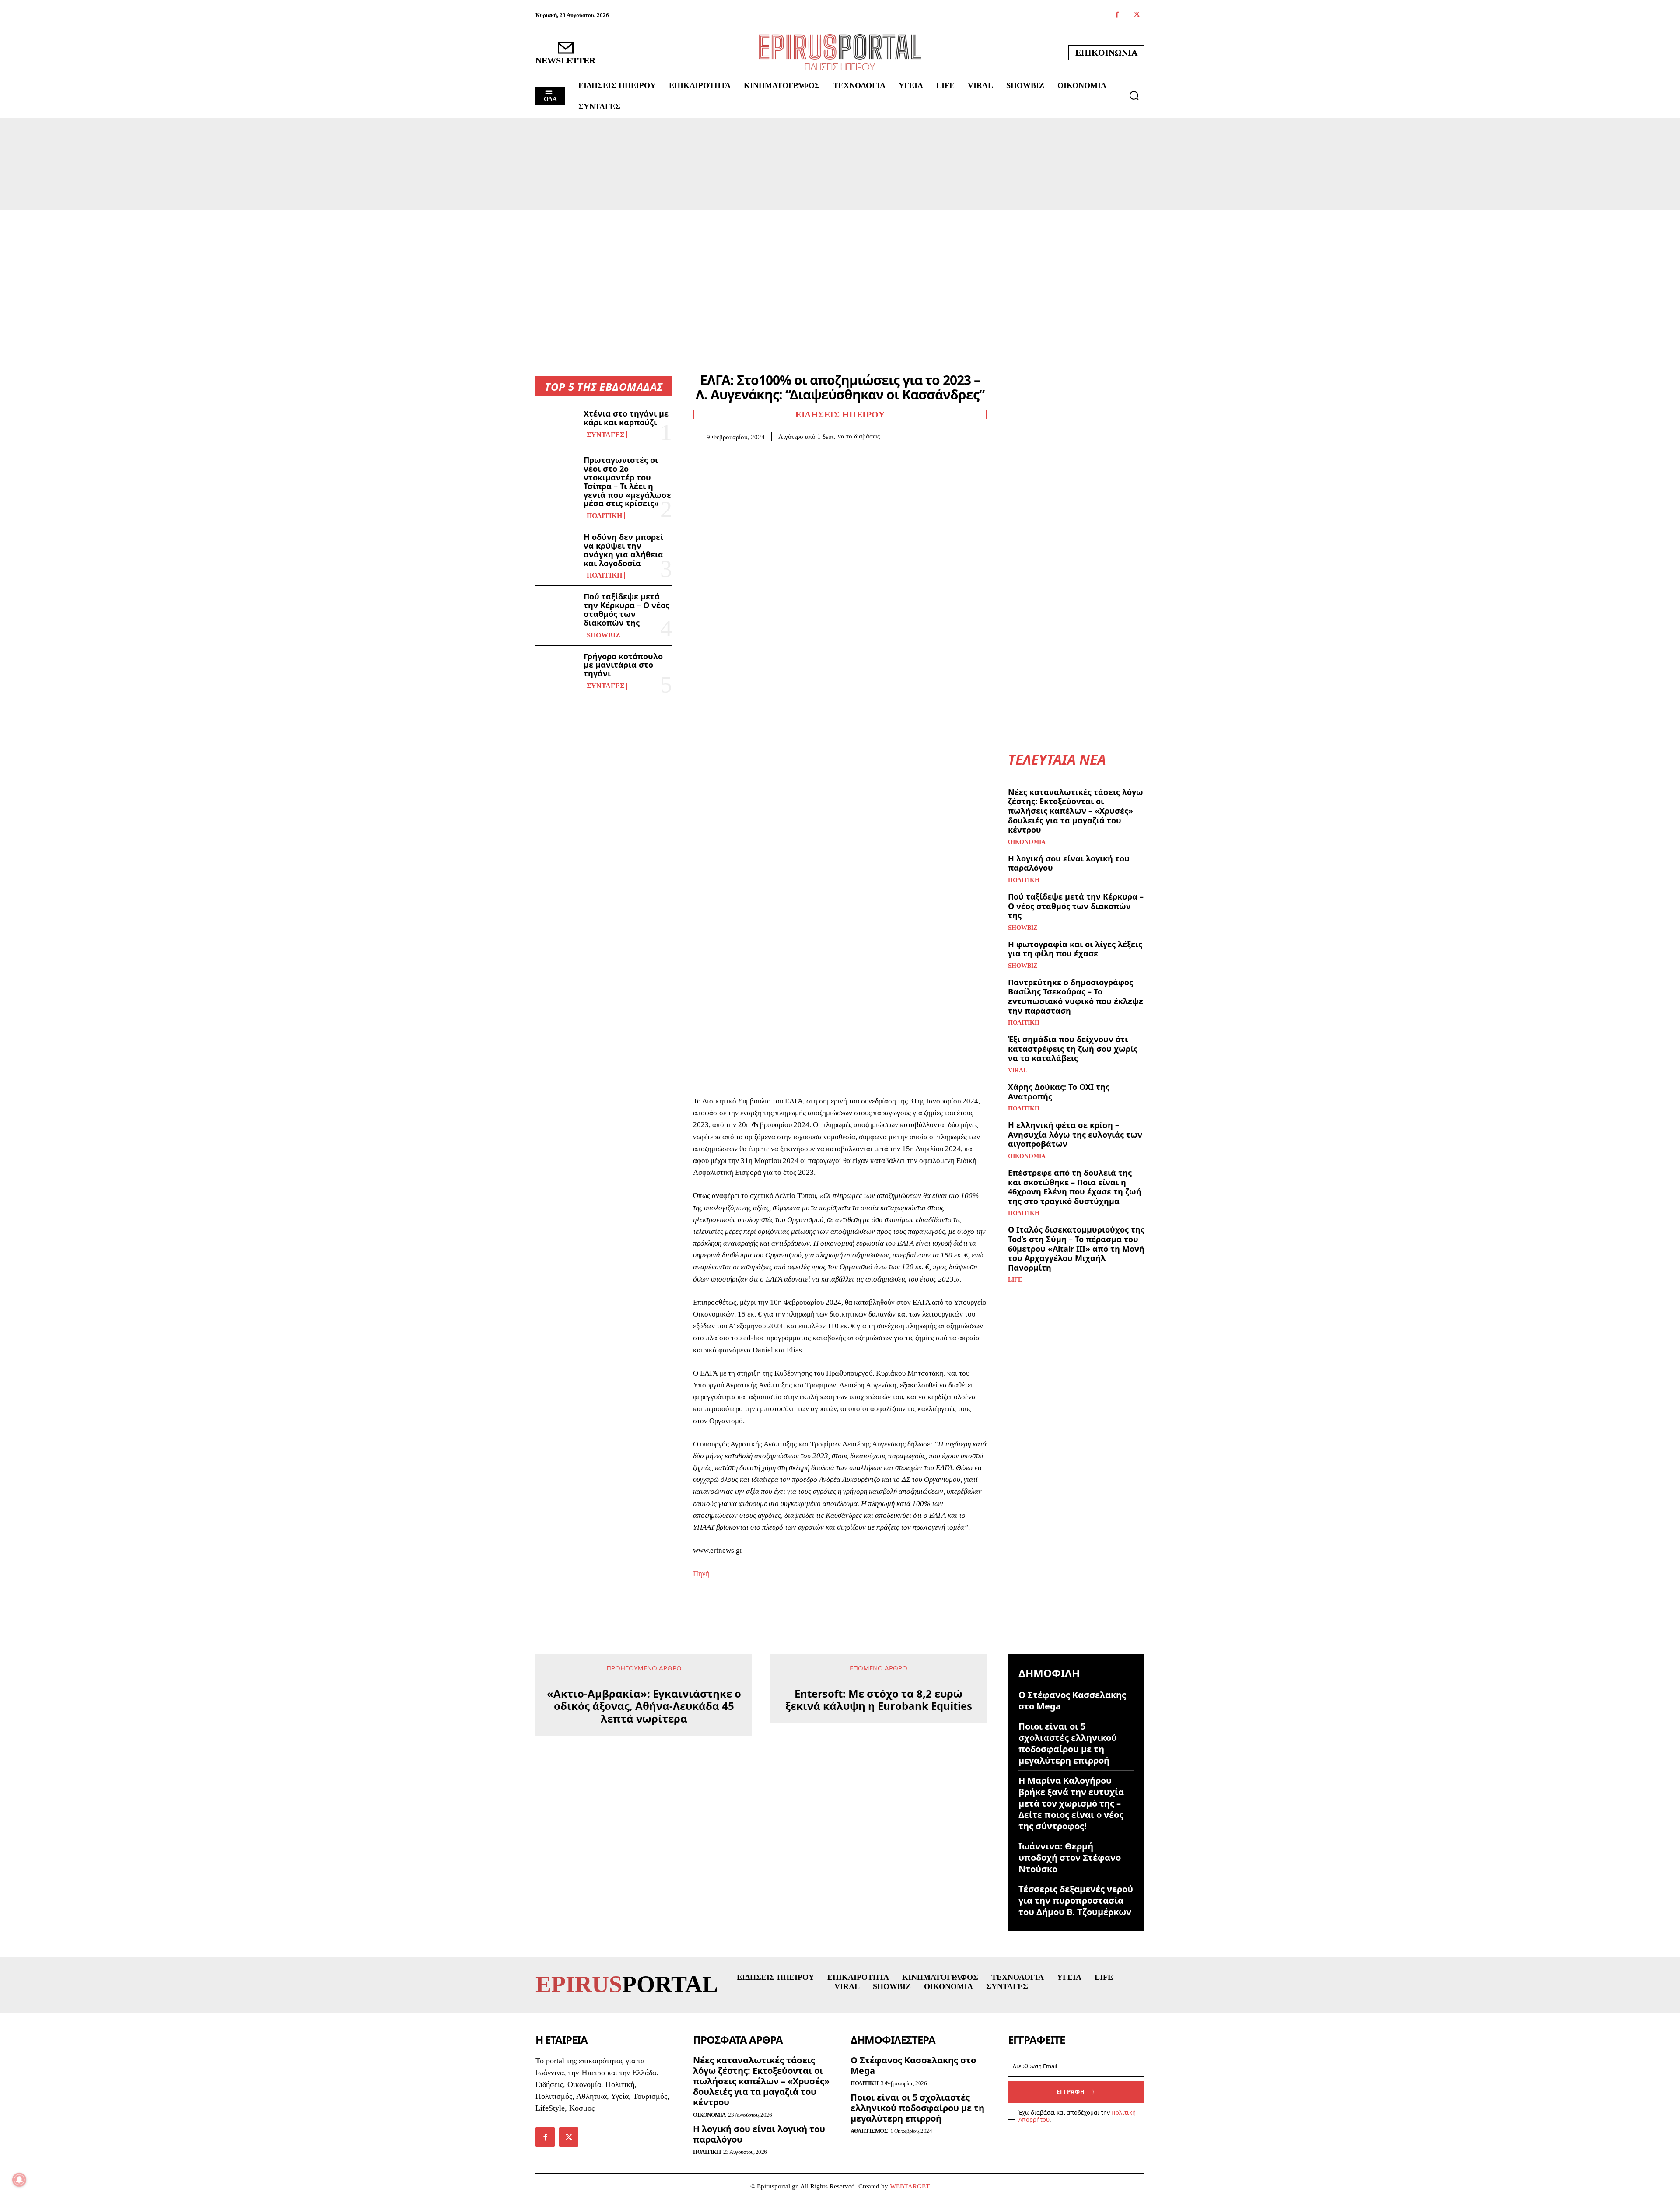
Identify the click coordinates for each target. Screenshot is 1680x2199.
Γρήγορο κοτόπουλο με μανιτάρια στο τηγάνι (623, 665)
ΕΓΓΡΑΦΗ (1071, 2092)
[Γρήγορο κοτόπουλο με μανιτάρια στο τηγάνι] (556, 671)
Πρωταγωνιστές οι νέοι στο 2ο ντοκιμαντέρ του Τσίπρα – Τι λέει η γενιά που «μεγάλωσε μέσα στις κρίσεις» (627, 481)
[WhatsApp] (762, 454)
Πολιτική (604, 516)
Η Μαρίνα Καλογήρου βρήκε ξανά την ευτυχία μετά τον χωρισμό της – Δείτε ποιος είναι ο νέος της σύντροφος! (1071, 1803)
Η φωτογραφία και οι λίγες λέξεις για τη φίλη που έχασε (1075, 949)
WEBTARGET (910, 2186)
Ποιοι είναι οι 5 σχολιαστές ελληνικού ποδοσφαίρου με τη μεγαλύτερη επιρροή (1068, 1743)
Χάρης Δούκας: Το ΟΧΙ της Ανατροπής (1059, 1092)
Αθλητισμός (869, 2131)
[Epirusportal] (840, 52)
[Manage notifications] (19, 2180)
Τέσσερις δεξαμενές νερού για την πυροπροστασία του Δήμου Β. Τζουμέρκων (1076, 1900)
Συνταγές (605, 435)
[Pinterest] (742, 454)
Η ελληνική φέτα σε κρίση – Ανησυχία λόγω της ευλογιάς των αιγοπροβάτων (1075, 1134)
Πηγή (701, 1574)
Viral (1018, 1071)
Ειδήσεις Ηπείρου (840, 414)
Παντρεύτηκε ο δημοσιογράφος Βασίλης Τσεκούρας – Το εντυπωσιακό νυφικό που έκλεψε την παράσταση (1076, 996)
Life (1015, 1280)
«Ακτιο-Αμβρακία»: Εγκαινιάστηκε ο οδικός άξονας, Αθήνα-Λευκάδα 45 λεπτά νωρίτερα (644, 1706)
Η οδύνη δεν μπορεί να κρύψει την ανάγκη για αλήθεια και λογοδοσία (623, 550)
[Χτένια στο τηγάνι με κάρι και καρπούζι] (556, 424)
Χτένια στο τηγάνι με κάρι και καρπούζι (626, 418)
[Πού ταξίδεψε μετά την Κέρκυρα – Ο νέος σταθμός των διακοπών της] (556, 611)
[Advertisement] (840, 276)
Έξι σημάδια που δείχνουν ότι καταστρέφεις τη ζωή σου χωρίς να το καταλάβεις (1073, 1049)
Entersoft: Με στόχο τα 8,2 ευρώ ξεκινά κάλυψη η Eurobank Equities (879, 1700)
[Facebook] (1117, 15)
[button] (1134, 95)
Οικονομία (1027, 842)
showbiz (604, 635)
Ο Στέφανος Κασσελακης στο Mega (1072, 1700)
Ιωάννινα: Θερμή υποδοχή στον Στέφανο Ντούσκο (1070, 1858)
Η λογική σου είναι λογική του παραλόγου (1069, 863)
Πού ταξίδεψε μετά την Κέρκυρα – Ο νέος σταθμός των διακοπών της (626, 609)
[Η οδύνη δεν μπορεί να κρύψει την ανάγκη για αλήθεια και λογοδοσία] (556, 551)
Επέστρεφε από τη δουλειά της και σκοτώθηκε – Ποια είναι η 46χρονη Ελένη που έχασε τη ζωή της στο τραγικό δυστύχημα (1075, 1187)
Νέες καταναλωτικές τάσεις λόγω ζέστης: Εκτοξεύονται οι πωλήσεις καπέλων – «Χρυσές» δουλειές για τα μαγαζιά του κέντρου (1076, 811)
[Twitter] (1137, 15)
